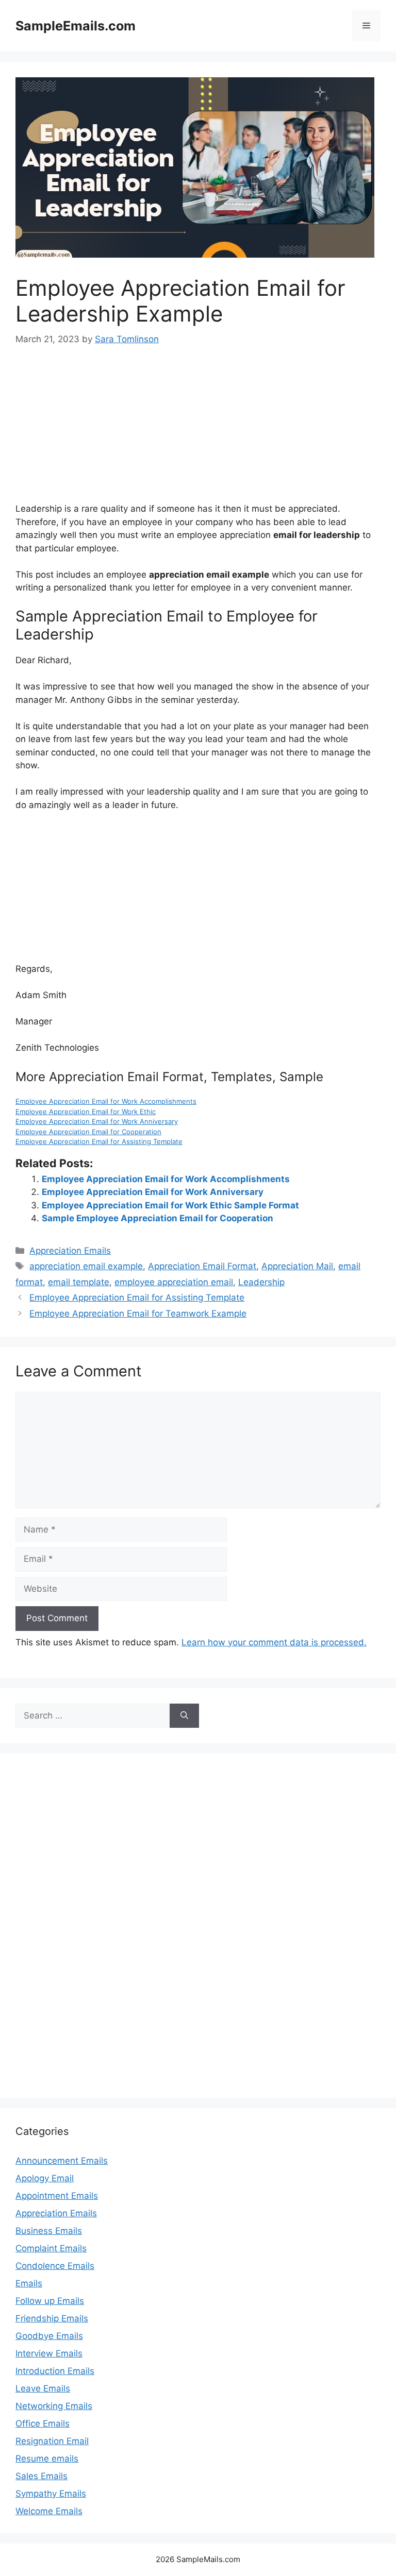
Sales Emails (42, 2476)
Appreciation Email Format (202, 1266)
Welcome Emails (49, 2511)
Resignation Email (52, 2441)
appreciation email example (86, 1266)
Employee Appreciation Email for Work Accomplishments (106, 1101)
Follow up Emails (50, 2301)
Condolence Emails (55, 2266)
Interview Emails (49, 2353)
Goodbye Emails (49, 2336)
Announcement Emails (62, 2161)
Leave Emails (43, 2388)
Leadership (261, 1282)
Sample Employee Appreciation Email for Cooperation (158, 1218)
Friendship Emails (52, 2318)
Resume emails (47, 2459)
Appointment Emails (57, 2196)
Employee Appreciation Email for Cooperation (88, 1132)
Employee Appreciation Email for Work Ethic (86, 1112)
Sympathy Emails (51, 2494)
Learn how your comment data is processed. (274, 1642)
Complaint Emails (51, 2248)
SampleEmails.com (76, 26)
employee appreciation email (174, 1282)
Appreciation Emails (70, 1251)
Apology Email (45, 2178)
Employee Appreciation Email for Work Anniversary (97, 1121)
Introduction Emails (55, 2371)
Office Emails (43, 2423)
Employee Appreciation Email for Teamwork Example (138, 1314)
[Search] (184, 1716)
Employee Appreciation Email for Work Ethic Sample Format (170, 1205)
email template (79, 1282)
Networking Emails (54, 2406)
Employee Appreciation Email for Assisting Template (99, 1141)
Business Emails (49, 2231)
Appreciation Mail (297, 1266)
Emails (29, 2283)
